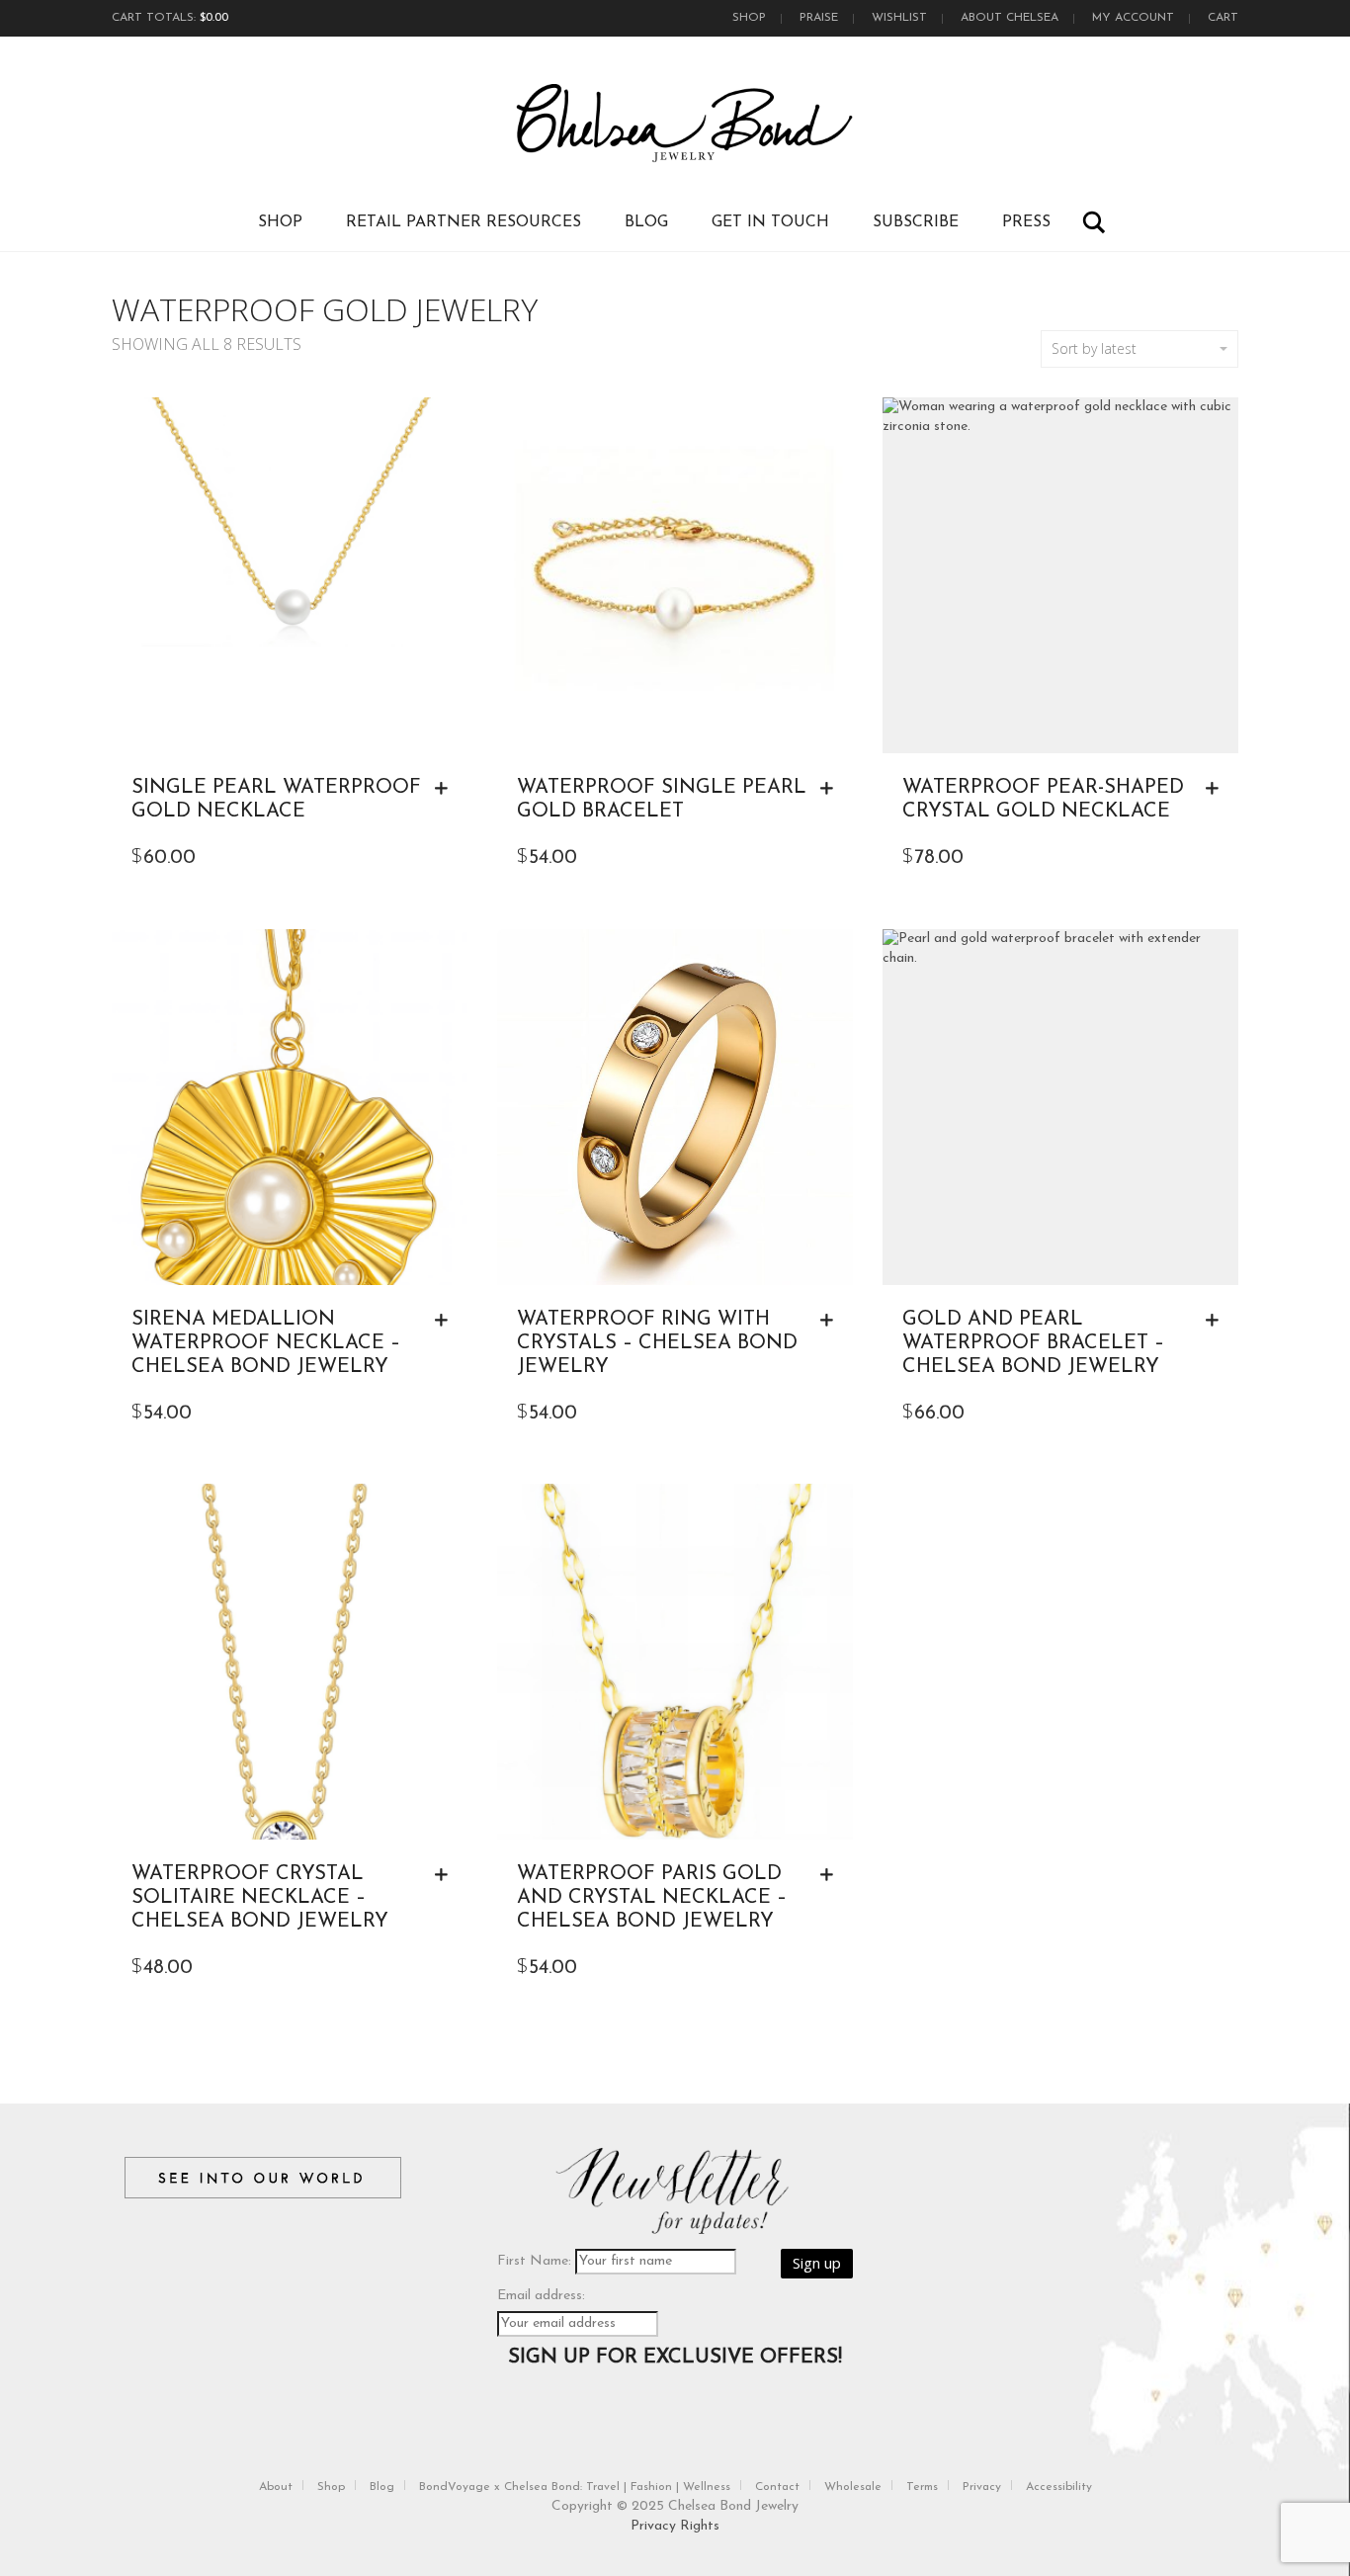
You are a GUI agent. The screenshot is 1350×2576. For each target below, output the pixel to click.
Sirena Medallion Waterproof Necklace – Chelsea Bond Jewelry (266, 1343)
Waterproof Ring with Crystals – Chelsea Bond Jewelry (657, 1343)
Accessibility (1059, 2487)
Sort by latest (1094, 348)
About (276, 2487)
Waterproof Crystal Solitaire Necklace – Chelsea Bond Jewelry (260, 1898)
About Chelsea (1010, 18)
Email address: (541, 2296)
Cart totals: (170, 18)
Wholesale (853, 2487)
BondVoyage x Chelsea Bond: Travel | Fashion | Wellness (575, 2487)
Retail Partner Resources (464, 222)
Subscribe (916, 222)
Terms (922, 2487)
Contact (777, 2487)
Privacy (982, 2487)
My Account (1133, 18)
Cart (1223, 18)
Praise (819, 18)
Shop (749, 18)
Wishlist (899, 18)
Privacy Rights (675, 2526)
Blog (646, 222)
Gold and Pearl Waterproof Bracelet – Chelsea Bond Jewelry (1033, 1343)
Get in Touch (770, 222)
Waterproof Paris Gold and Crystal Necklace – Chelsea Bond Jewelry (652, 1898)
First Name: (534, 2261)
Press (1026, 222)
